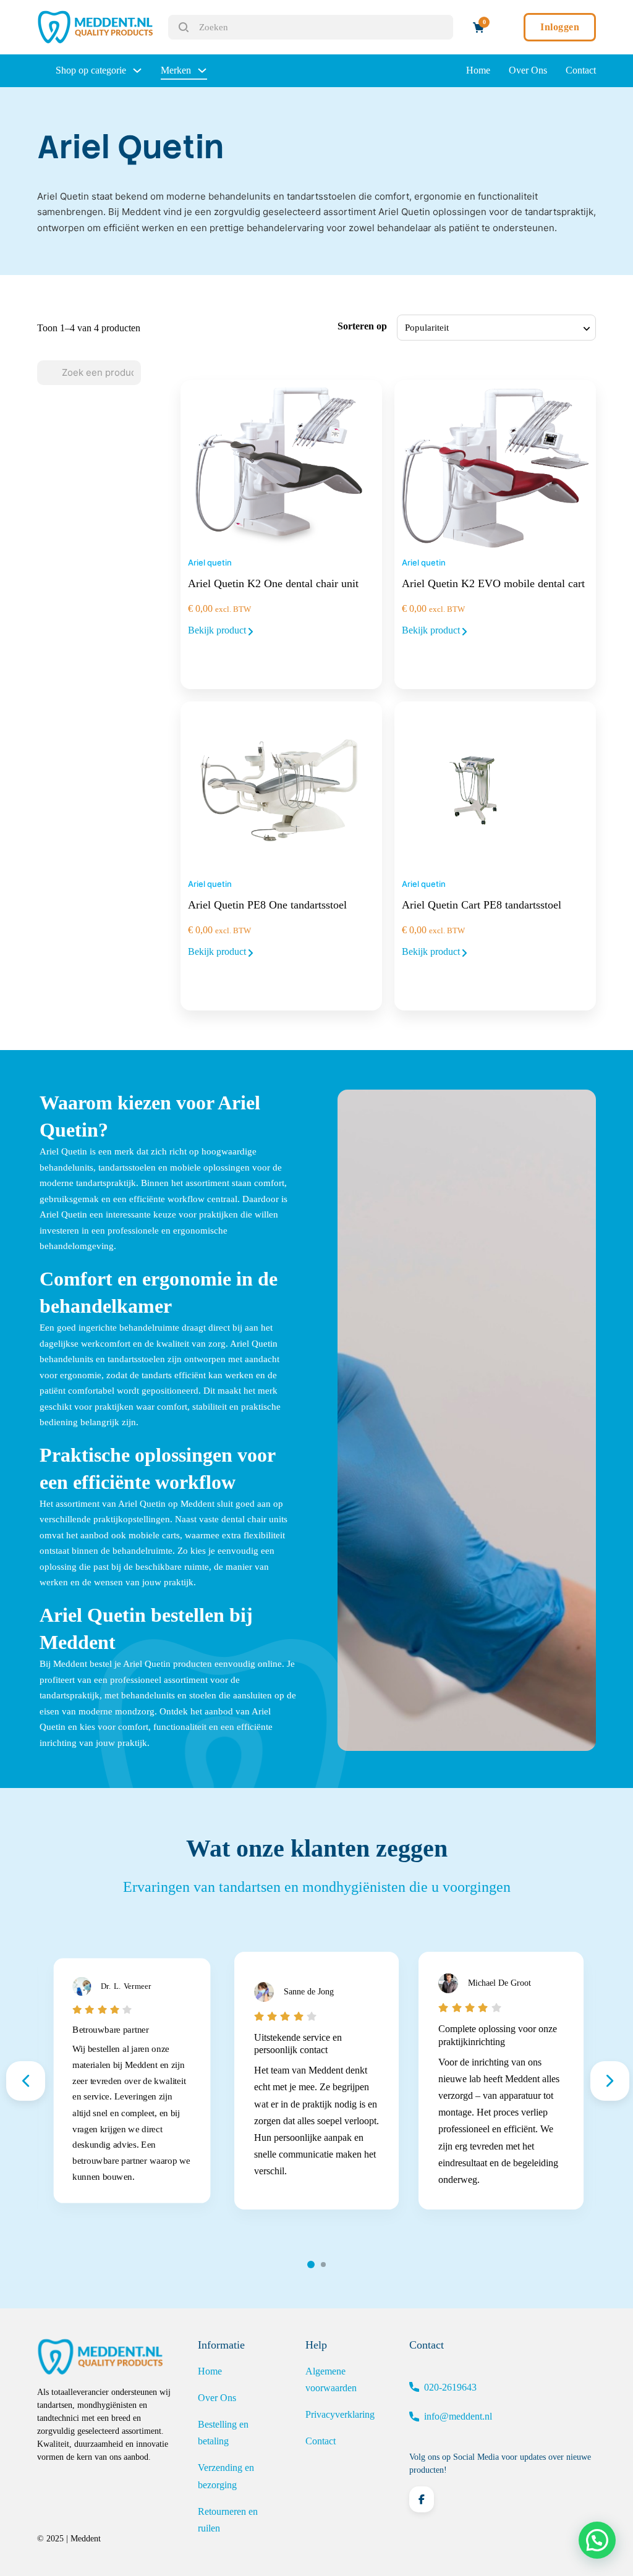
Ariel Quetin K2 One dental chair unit (273, 583)
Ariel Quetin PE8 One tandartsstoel (267, 905)
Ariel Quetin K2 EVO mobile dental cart (493, 583)
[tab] (311, 2265)
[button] (597, 2540)
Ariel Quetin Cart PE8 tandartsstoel (482, 905)
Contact (581, 70)
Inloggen (560, 27)
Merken (176, 70)
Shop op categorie (91, 70)
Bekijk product (218, 630)
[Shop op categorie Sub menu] (137, 70)
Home (478, 70)
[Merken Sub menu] (202, 70)
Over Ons (528, 70)
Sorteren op (362, 326)
